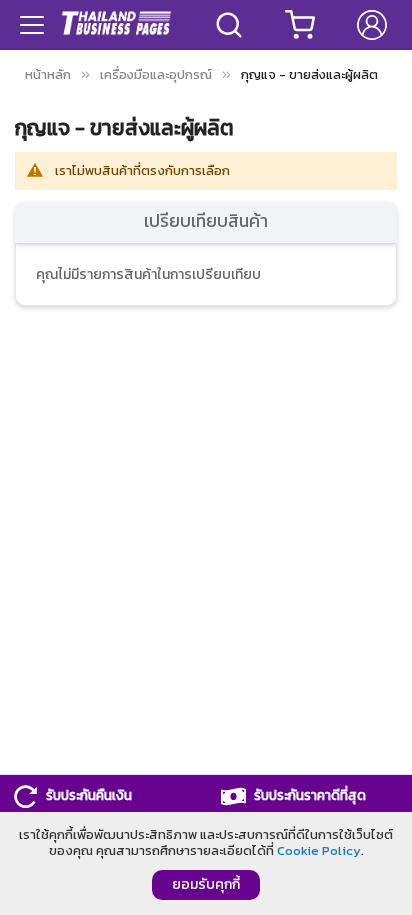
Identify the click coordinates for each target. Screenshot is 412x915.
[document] (206, 863)
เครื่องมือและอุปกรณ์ (156, 74)
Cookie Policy (319, 850)
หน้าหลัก (48, 74)
